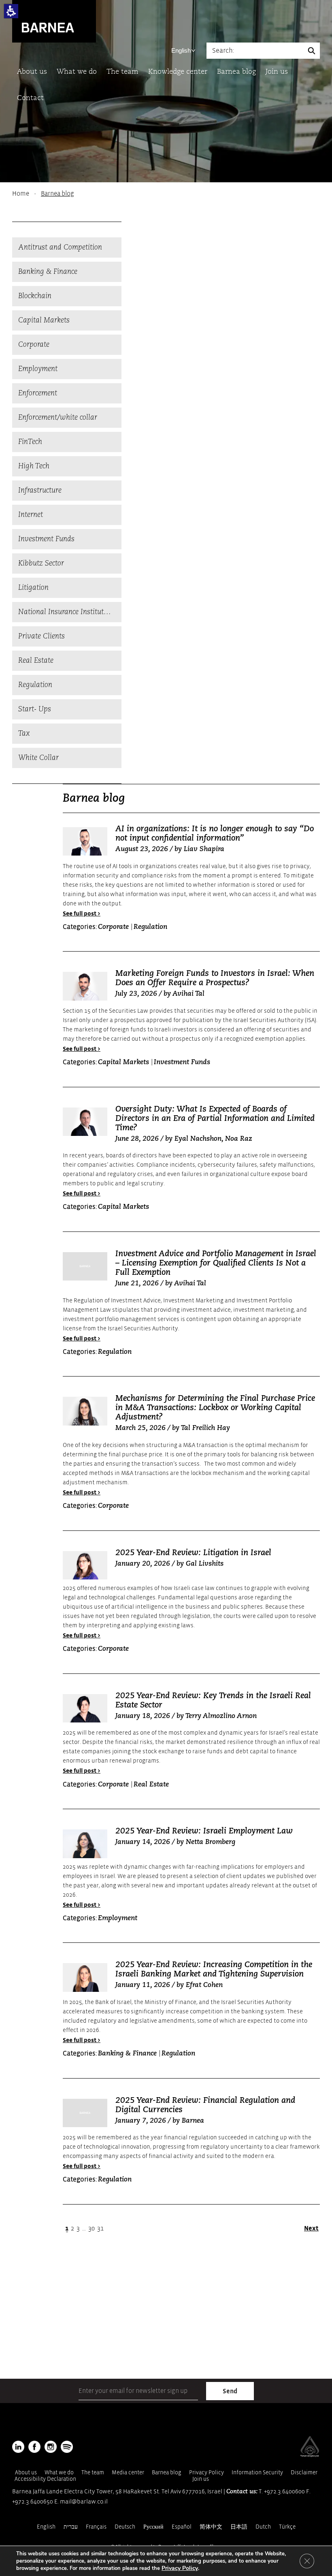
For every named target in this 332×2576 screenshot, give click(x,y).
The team (122, 72)
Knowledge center (178, 72)
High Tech (34, 466)
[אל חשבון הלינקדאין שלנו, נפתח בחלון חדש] (18, 2447)
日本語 (239, 2527)
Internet (31, 515)
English (181, 50)
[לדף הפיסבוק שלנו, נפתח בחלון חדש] (34, 2447)
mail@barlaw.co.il (84, 2502)
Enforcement (38, 393)
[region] (166, 194)
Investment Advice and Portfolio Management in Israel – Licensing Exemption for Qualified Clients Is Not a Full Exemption (216, 1263)
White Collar (38, 758)
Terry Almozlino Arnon (221, 1716)
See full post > (82, 914)
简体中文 (211, 2527)
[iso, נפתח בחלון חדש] (310, 2455)
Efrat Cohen (204, 1985)
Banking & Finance (48, 272)
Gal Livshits (205, 1564)
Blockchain (35, 296)
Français (96, 2527)
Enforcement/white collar (58, 418)
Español (182, 2527)
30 (92, 2228)
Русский (153, 2527)
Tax (24, 734)
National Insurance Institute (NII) (70, 612)
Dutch (263, 2527)
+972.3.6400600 (284, 2492)
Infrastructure (40, 491)
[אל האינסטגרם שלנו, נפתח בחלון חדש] (51, 2447)
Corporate (34, 345)
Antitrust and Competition (60, 248)
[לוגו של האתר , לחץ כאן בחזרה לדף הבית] (54, 21)
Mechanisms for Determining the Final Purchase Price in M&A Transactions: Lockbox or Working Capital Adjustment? (215, 1408)
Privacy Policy (206, 2472)
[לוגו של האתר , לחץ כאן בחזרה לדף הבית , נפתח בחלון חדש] (67, 2447)
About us (32, 72)
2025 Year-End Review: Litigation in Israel (193, 1553)
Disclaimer (304, 2472)
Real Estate (36, 661)
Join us (277, 72)
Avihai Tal (188, 994)
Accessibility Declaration (45, 2479)
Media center (128, 2472)
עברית (71, 2527)
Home (21, 194)
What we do (77, 72)
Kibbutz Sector (41, 563)
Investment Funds (46, 539)
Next (311, 2228)
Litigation (33, 588)
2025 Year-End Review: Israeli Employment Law (204, 1831)
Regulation (35, 685)
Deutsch (125, 2527)
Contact (30, 98)
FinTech (30, 442)
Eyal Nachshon (198, 1139)
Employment (38, 369)
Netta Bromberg (211, 1842)
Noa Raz (239, 1139)
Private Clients (41, 636)
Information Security (257, 2472)
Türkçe (287, 2527)
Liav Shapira (204, 849)
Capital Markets (44, 320)
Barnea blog (236, 72)
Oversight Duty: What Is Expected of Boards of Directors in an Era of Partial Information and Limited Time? (215, 1119)
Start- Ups (35, 709)
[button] (11, 11)
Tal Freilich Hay (205, 1428)
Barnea (193, 2121)
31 (100, 2228)
